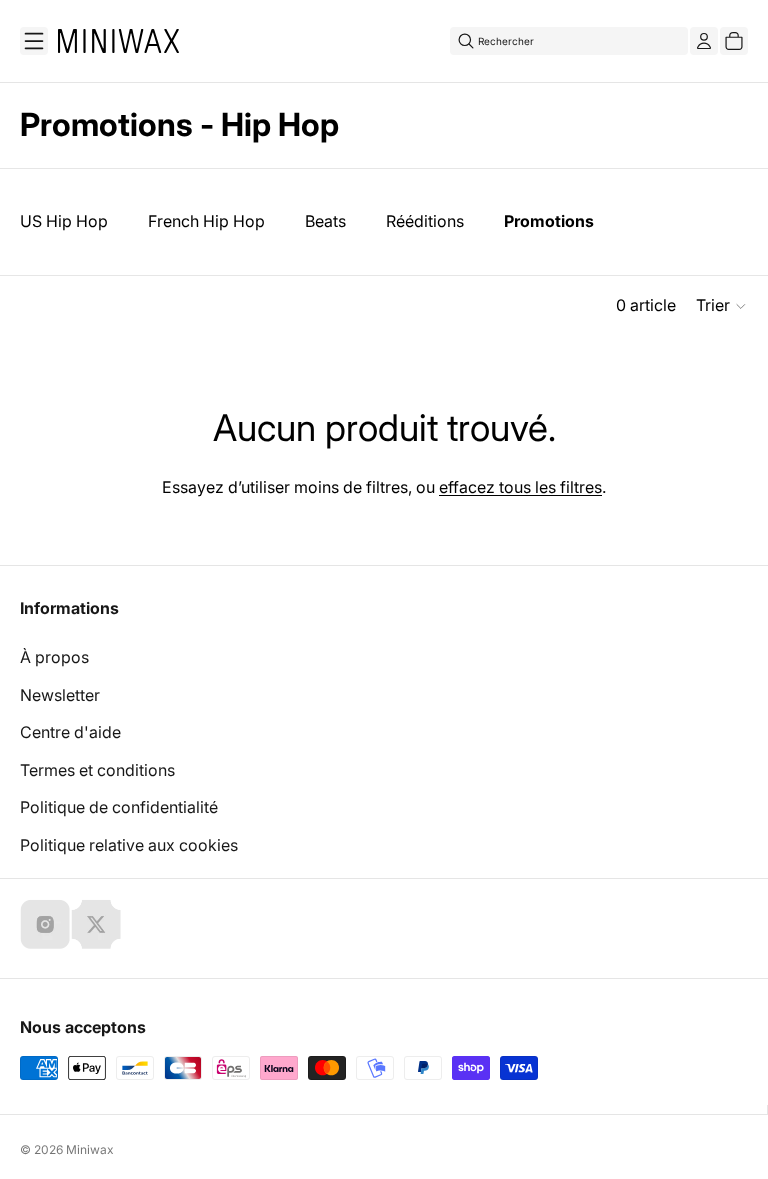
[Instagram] (45, 924)
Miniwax (90, 1149)
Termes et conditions (97, 770)
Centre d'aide (70, 732)
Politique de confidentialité (119, 807)
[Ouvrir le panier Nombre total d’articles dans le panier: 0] (734, 41)
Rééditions (425, 221)
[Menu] (34, 41)
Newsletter (60, 695)
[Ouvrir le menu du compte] (704, 41)
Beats (325, 221)
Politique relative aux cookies (129, 845)
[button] (722, 306)
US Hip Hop (64, 221)
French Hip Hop (206, 221)
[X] (96, 924)
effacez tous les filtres (520, 487)
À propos (54, 657)
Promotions (549, 221)
